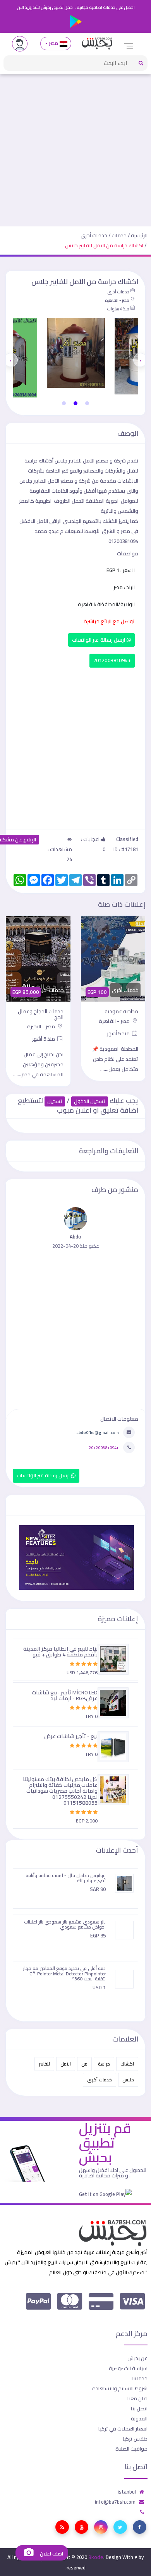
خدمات (119, 235)
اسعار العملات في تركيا (123, 2429)
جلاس (128, 2080)
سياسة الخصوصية (128, 2368)
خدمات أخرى (94, 235)
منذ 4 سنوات (118, 309)
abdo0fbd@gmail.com (98, 1432)
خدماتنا (140, 2378)
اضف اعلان (51, 2554)
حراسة (104, 2064)
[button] (87, 403)
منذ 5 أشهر (119, 1033)
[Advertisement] (75, 147)
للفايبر (44, 2064)
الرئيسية (139, 235)
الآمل (66, 2064)
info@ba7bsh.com (115, 2502)
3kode (96, 2557)
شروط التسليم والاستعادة (120, 2388)
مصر (54, 43)
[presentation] (140, 360)
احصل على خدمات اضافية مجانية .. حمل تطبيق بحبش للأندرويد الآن (76, 7)
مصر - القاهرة (117, 300)
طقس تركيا (135, 2439)
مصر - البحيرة (42, 1026)
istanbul (127, 2492)
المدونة (139, 2418)
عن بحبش (137, 2358)
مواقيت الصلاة (131, 2449)
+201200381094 (112, 660)
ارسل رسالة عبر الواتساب (99, 640)
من (84, 2064)
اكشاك (127, 2064)
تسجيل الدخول (90, 1101)
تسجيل (55, 1101)
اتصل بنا (139, 2408)
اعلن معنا (137, 2398)
